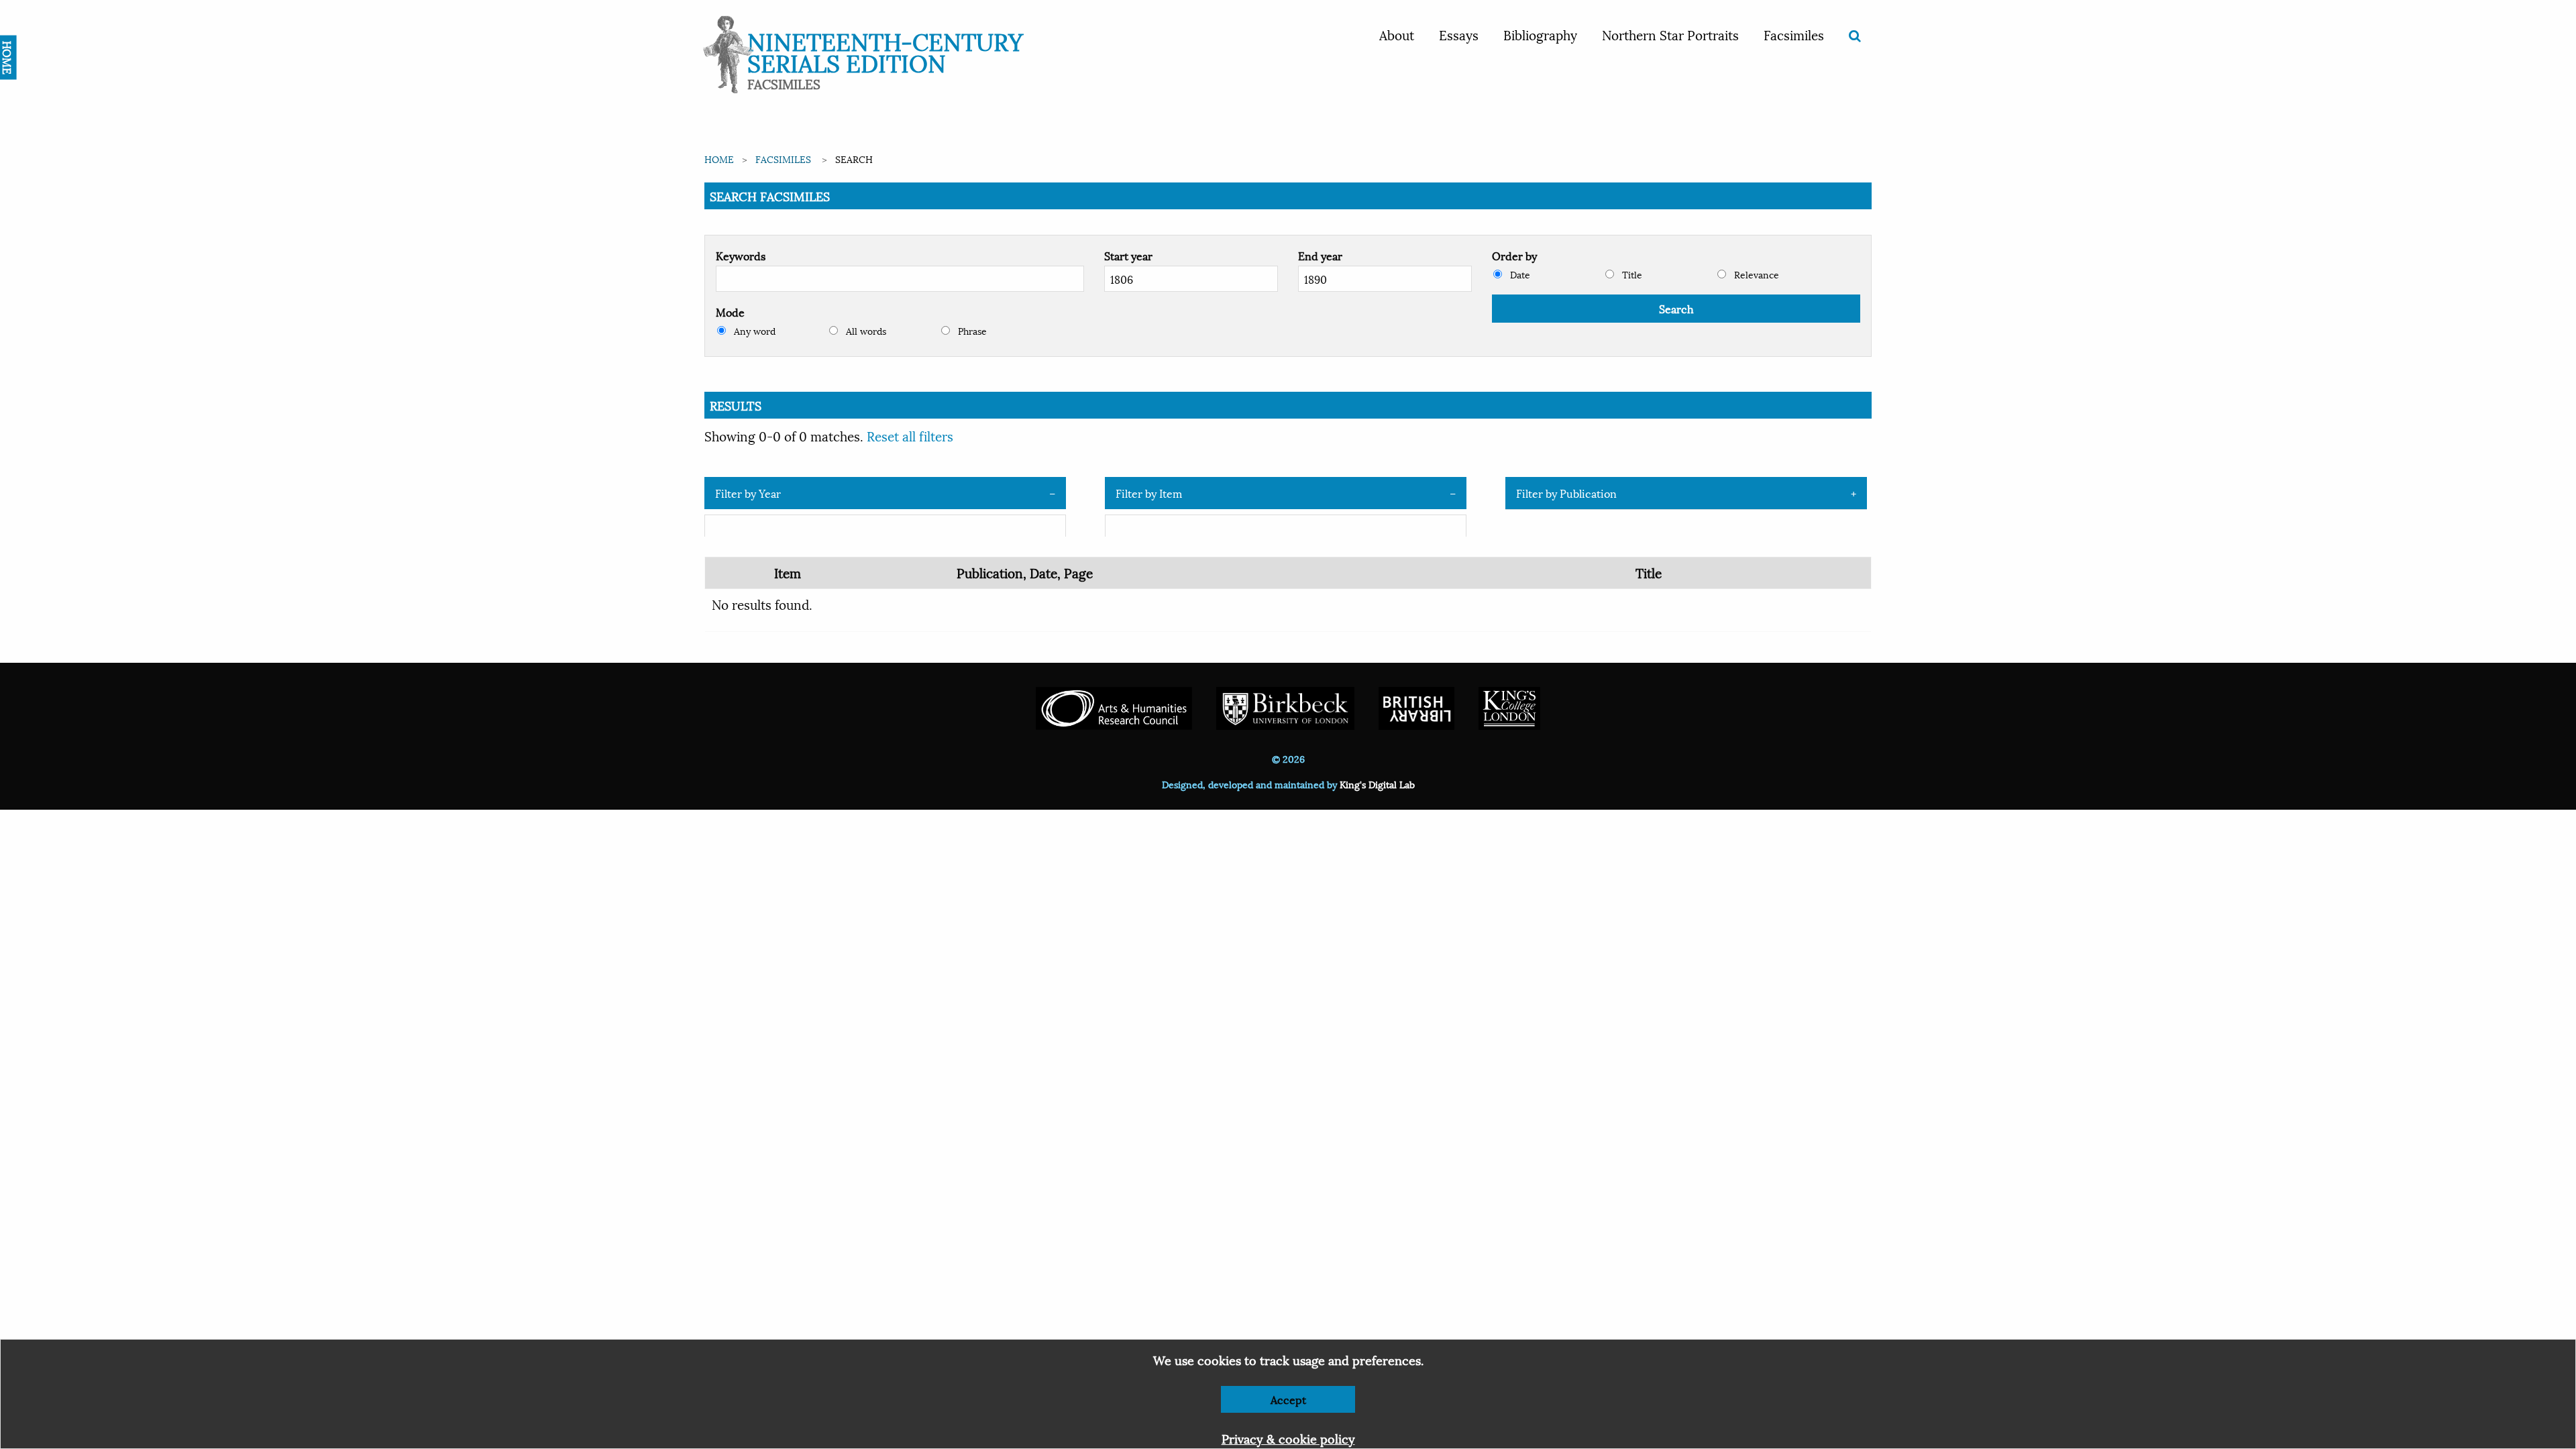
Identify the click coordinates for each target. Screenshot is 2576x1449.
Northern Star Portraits (1670, 34)
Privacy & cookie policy (1288, 1438)
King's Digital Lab (1377, 784)
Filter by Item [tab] (1149, 493)
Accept (1288, 1399)
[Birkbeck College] (1285, 707)
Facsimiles (1794, 34)
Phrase (971, 330)
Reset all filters (910, 435)
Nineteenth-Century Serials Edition (885, 51)
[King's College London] (1509, 707)
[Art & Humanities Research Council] (1114, 707)
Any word (753, 330)
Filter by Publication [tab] (1566, 493)
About (1397, 34)
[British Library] (1416, 707)
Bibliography (1540, 34)
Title (1631, 274)
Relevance (1755, 274)
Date (1519, 274)
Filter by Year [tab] (748, 493)
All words (865, 330)
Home (719, 159)
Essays (1459, 34)
